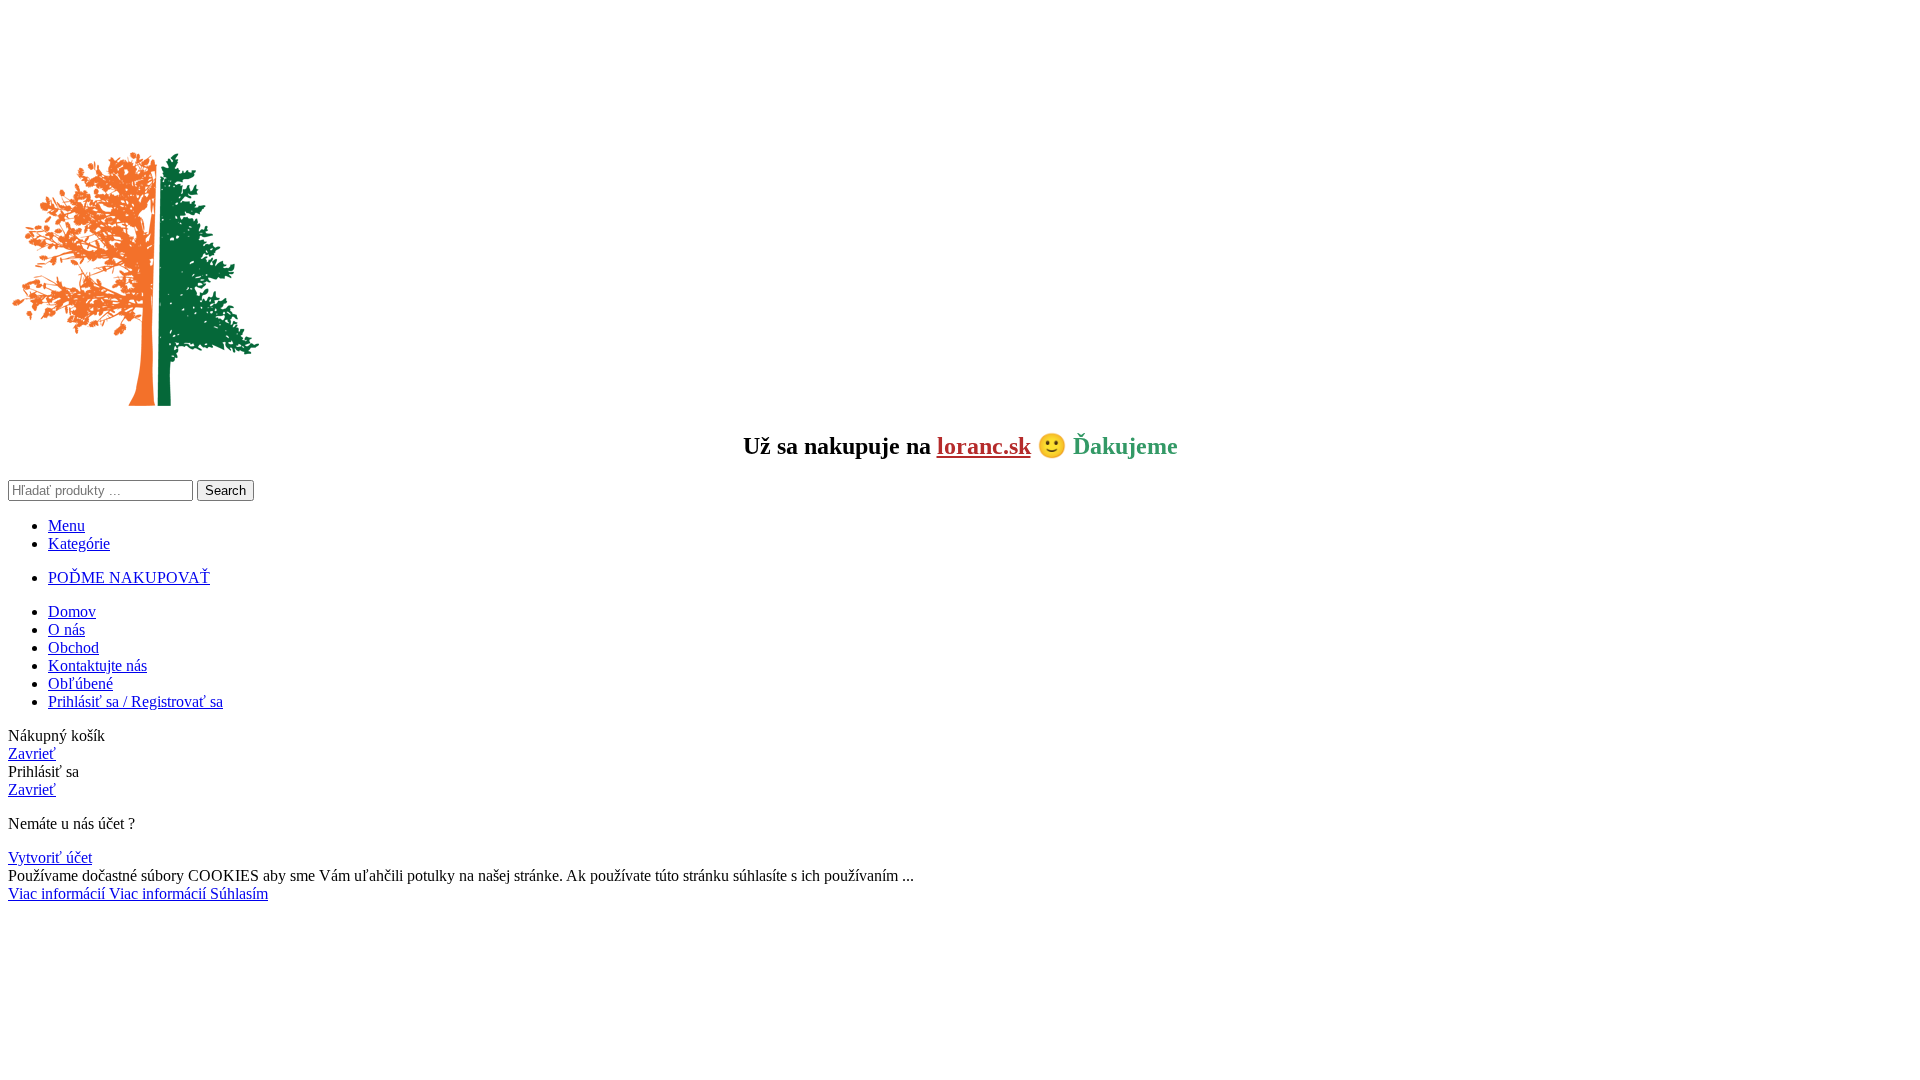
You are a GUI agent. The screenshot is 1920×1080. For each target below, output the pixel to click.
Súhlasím (239, 893)
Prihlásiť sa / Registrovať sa (135, 701)
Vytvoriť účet (50, 857)
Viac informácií (107, 893)
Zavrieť (32, 753)
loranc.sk (984, 446)
